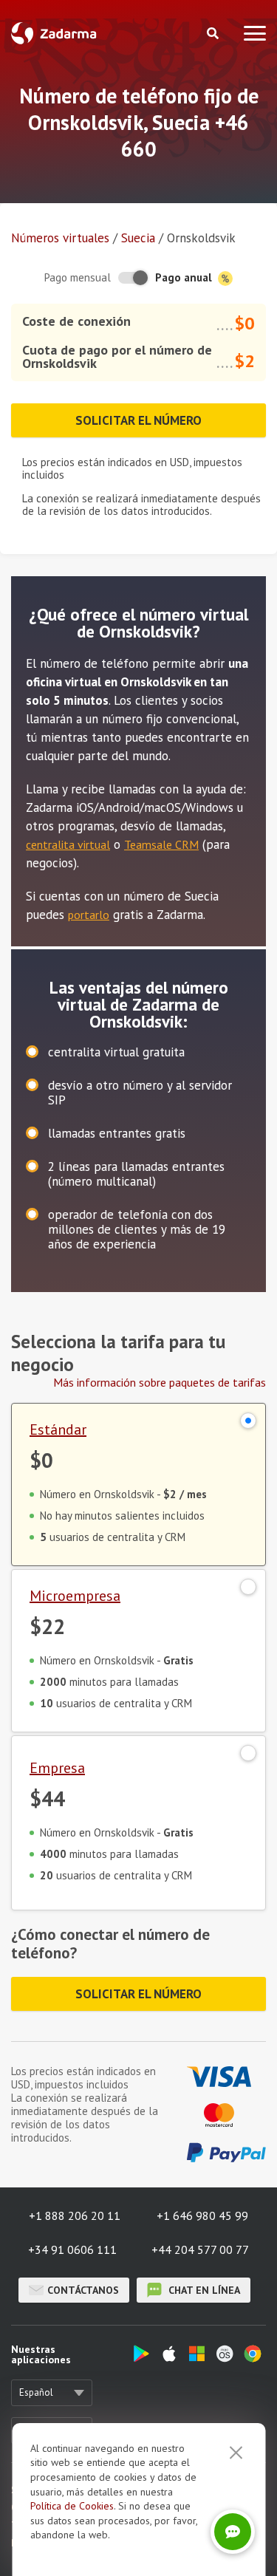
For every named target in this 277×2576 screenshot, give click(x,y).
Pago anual (185, 277)
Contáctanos (83, 2290)
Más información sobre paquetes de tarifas (160, 1382)
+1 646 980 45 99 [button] (202, 2215)
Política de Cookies (72, 2506)
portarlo (89, 915)
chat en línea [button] (203, 2290)
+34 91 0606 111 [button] (72, 2249)
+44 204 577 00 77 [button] (200, 2249)
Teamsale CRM (161, 844)
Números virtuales (60, 238)
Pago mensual (78, 277)
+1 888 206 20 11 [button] (75, 2215)
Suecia (138, 238)
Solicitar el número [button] (138, 420)
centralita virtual (68, 844)
